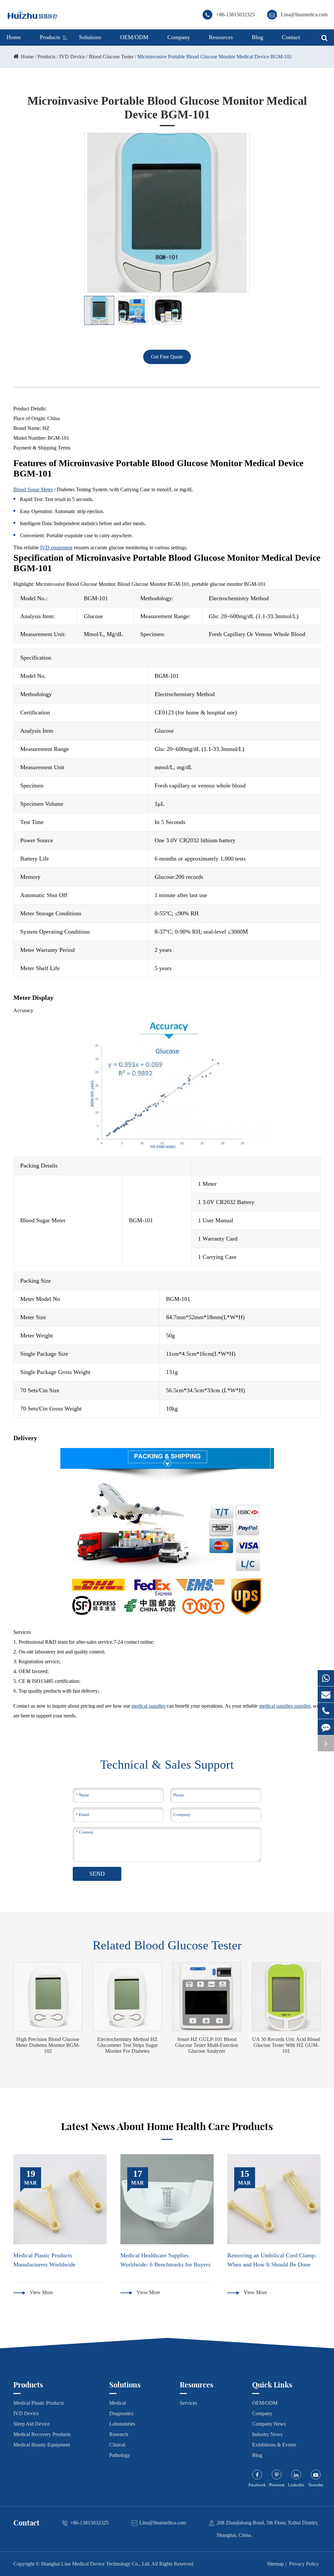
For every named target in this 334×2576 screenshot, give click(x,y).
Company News (269, 2424)
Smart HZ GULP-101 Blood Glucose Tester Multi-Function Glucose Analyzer (207, 2045)
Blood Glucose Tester (111, 57)
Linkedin (296, 2485)
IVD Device (72, 57)
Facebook (257, 2485)
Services (188, 2403)
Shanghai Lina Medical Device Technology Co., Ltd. (96, 2564)
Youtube (316, 2485)
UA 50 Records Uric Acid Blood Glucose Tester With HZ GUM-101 (286, 2045)
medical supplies (148, 1706)
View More (41, 2292)
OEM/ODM (134, 37)
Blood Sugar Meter (33, 489)
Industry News (267, 2434)
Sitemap (275, 2564)
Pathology (120, 2455)
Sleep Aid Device (31, 2424)
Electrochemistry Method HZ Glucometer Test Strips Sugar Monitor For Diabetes (127, 2045)
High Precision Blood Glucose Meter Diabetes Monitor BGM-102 (48, 2045)
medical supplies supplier (285, 1706)
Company (179, 37)
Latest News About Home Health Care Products (167, 2126)
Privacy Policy (304, 2564)
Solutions (90, 37)
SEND (97, 1874)
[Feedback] (326, 1727)
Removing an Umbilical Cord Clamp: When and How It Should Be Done (272, 2260)
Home (14, 37)
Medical (118, 2403)
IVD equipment (56, 548)
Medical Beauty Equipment (42, 2445)
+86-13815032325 (235, 15)
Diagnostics (121, 2413)
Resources (221, 37)
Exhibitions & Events (274, 2445)
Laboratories (122, 2424)
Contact (291, 37)
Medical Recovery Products (42, 2434)
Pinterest (277, 2485)
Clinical (117, 2445)
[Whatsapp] (326, 1678)
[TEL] (326, 1711)
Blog (258, 37)
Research (119, 2434)
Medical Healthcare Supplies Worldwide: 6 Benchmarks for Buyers (165, 2260)
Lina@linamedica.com (304, 15)
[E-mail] (326, 1694)
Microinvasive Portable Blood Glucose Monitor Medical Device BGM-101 (215, 57)
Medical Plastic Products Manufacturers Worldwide (44, 2260)
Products (50, 37)
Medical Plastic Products (39, 2403)
